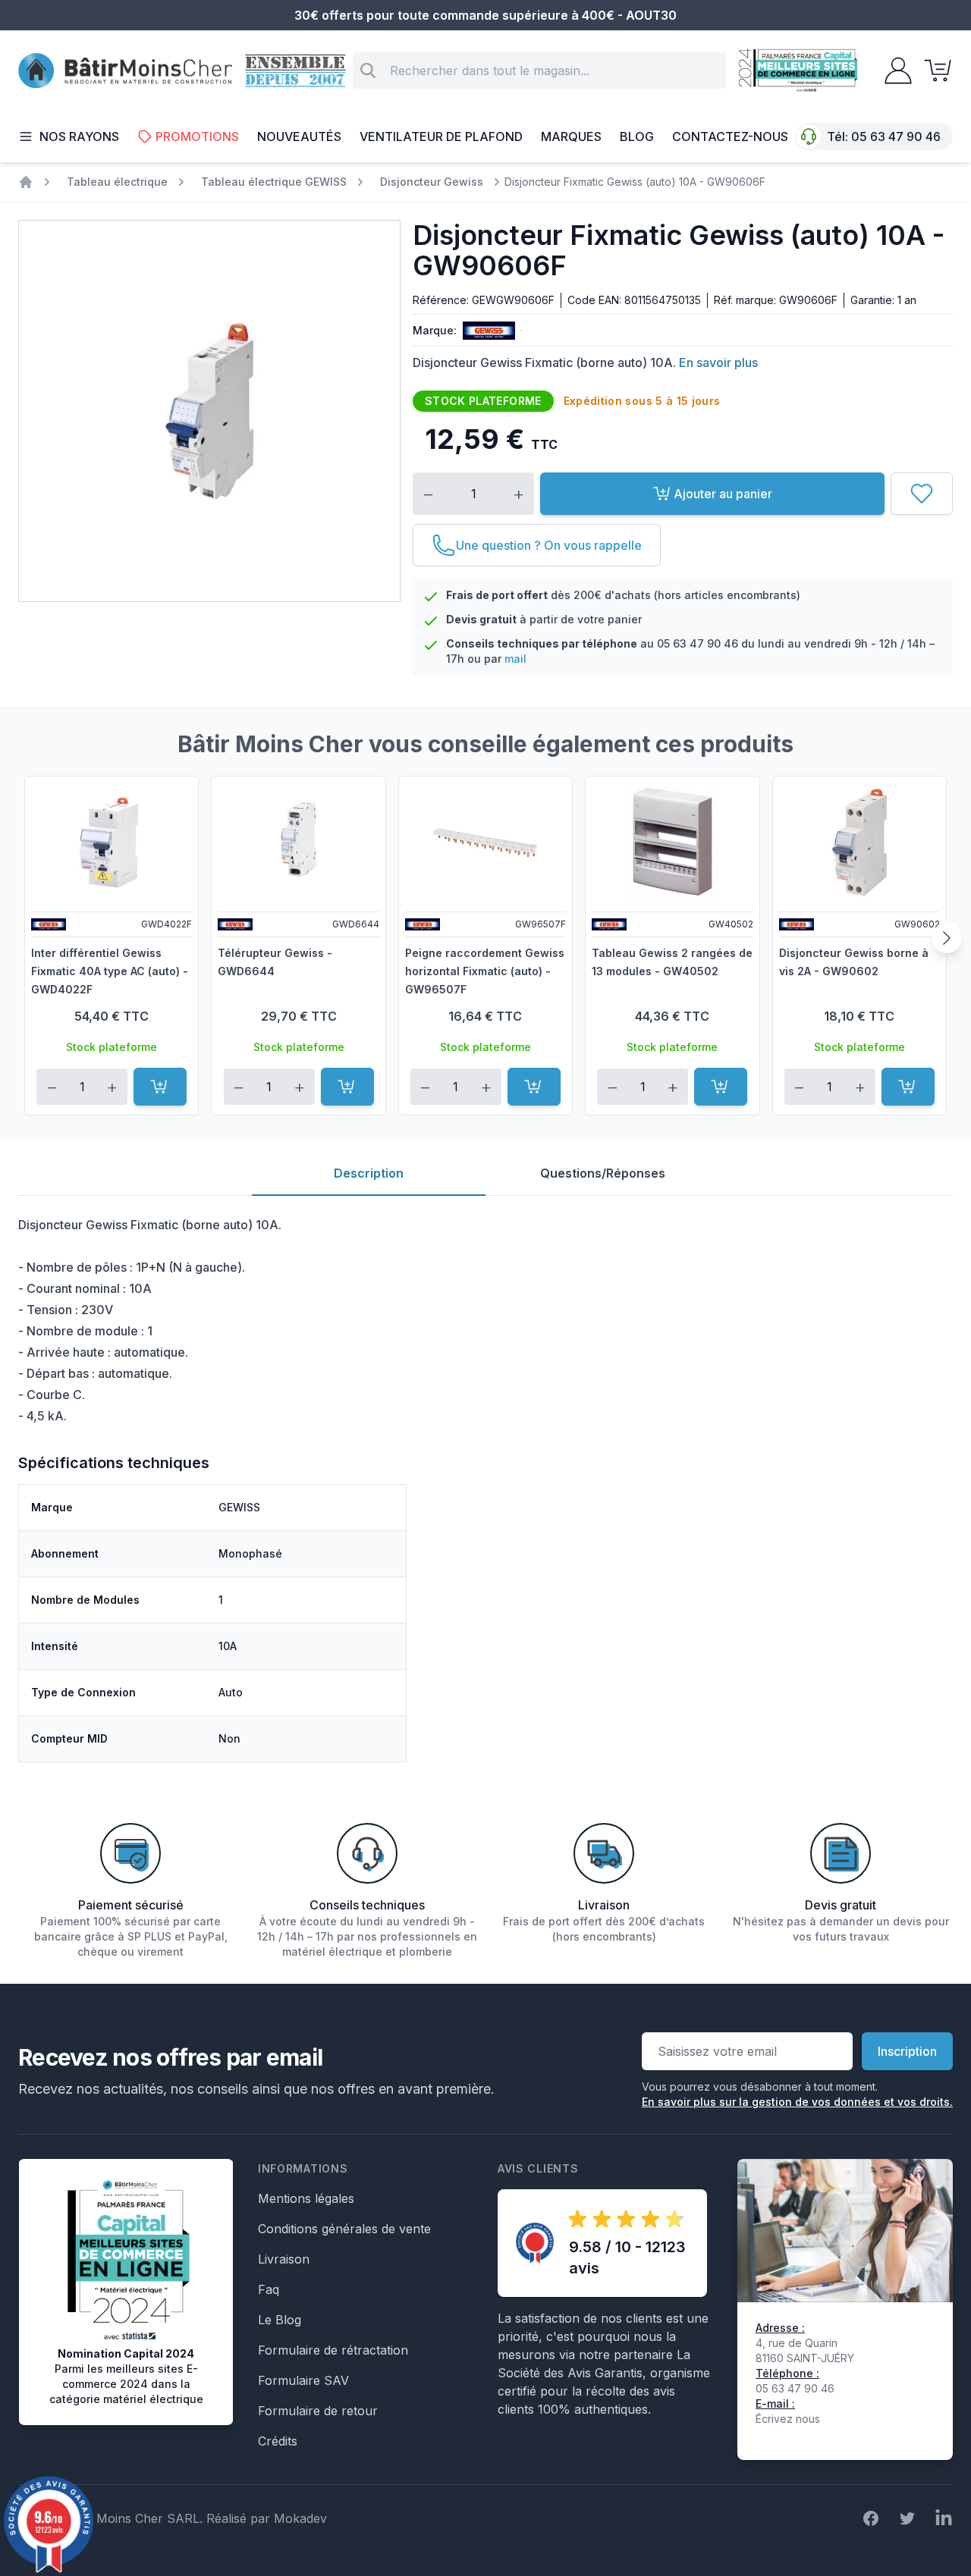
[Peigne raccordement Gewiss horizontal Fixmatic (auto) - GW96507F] (485, 842)
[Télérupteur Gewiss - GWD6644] (298, 842)
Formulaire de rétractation (333, 2350)
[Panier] (933, 71)
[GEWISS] (486, 331)
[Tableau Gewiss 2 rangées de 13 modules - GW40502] (672, 842)
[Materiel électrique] (26, 182)
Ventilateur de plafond (441, 136)
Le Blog (280, 2320)
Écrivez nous (788, 2419)
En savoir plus (718, 362)
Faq (269, 2289)
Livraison (284, 2259)
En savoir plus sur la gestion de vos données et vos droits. (797, 2102)
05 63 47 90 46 (896, 136)
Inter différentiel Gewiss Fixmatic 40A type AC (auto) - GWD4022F (110, 971)
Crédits (278, 2441)
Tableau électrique (117, 182)
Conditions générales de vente (344, 2229)
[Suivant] (947, 938)
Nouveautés (299, 136)
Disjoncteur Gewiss (432, 182)
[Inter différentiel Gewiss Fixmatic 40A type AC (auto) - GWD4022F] (112, 842)
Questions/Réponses (603, 1173)
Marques (571, 136)
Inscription (907, 2051)
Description (369, 1173)
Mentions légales (306, 2198)
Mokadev (300, 2518)
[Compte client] (894, 71)
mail (515, 659)
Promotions (197, 136)
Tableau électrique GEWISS (274, 182)
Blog (637, 136)
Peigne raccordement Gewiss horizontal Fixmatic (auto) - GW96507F (485, 971)
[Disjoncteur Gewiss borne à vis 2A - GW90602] (859, 842)
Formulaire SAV (303, 2380)
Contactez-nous (730, 136)
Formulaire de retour (318, 2411)
